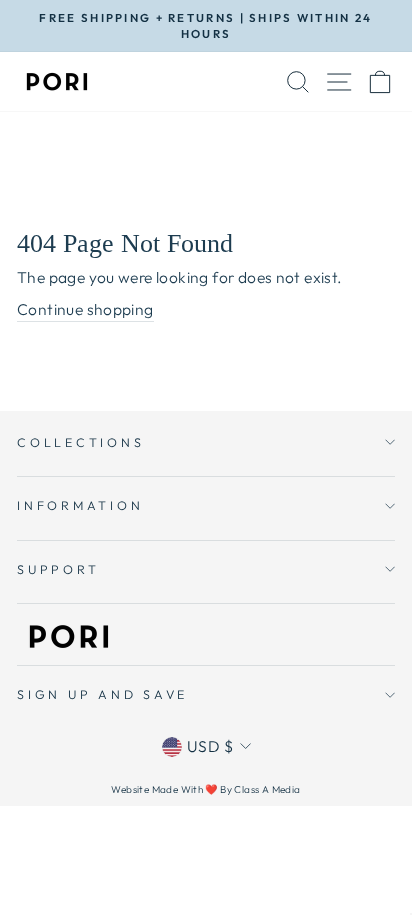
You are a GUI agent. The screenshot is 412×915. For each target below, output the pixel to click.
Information (80, 505)
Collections (80, 442)
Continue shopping (85, 309)
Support (58, 569)
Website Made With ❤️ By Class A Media (205, 789)
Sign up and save (102, 694)
